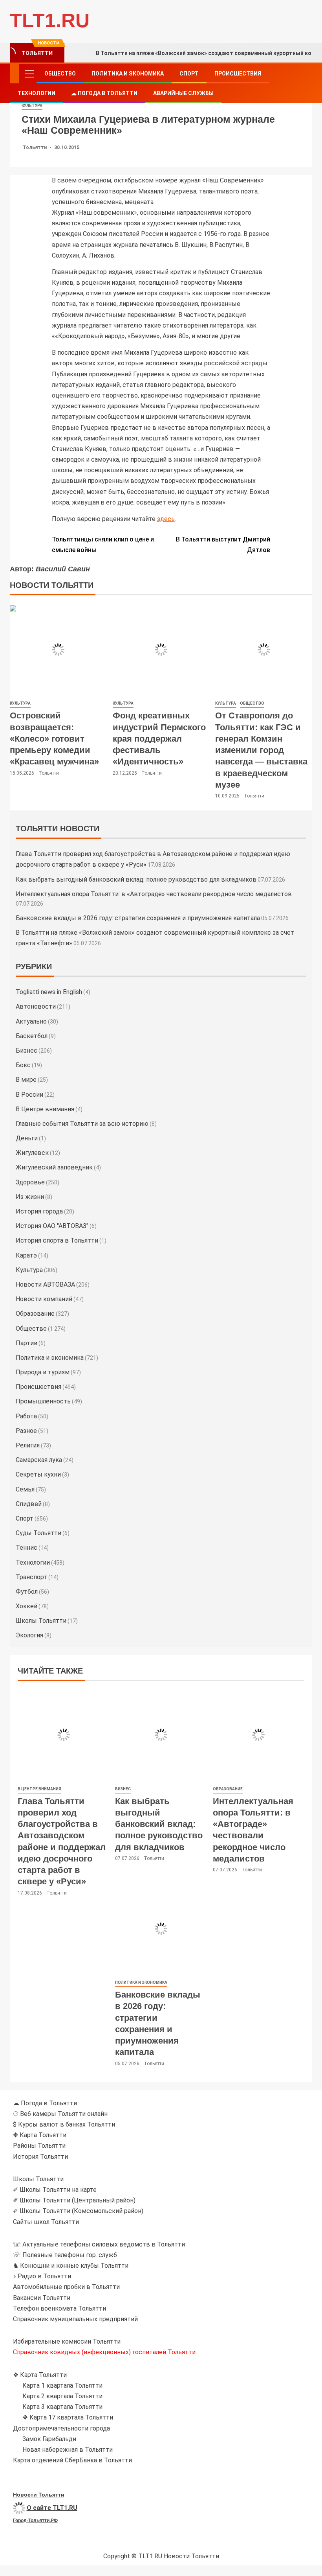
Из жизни (30, 1197)
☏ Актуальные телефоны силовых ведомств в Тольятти (99, 2244)
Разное (26, 1431)
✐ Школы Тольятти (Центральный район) (74, 2200)
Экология (29, 1635)
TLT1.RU (50, 20)
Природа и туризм (43, 1372)
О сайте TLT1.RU (52, 2508)
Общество (60, 74)
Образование (35, 1314)
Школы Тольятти (41, 1621)
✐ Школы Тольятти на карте (55, 2190)
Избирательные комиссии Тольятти (67, 2341)
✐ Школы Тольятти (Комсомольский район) (78, 2211)
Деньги (27, 1138)
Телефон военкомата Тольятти (59, 2308)
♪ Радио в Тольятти (42, 2276)
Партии (27, 1343)
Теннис (27, 1548)
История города (39, 1211)
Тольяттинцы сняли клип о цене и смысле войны (103, 545)
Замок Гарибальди (49, 2439)
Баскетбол (32, 1036)
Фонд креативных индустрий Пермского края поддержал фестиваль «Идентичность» (159, 738)
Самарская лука (39, 1460)
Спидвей (29, 1504)
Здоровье (30, 1182)
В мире (26, 1080)
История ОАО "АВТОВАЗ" (52, 1226)
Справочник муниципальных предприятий (75, 2319)
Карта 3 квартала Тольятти (62, 2407)
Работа (26, 1416)
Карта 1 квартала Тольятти (62, 2385)
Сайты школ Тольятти (46, 2222)
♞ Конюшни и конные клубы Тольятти (71, 2266)
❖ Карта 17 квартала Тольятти (68, 2417)
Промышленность (43, 1401)
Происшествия (238, 74)
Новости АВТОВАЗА (45, 1284)
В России (29, 1095)
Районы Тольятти (39, 2146)
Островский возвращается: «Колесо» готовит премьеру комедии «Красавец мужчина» (54, 738)
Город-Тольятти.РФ (35, 2521)
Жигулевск (32, 1153)
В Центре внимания (45, 1109)
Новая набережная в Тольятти (68, 2450)
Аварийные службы (183, 93)
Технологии (37, 93)
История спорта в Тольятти (57, 1240)
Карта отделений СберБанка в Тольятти (72, 2460)
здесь (166, 519)
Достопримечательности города (61, 2428)
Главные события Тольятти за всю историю (82, 1124)
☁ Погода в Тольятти (104, 93)
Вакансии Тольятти (42, 2298)
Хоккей (27, 1606)
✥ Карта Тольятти (40, 2135)
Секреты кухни (38, 1474)
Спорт (189, 74)
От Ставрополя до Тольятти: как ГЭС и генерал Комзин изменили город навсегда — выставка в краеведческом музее (261, 750)
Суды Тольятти (38, 1533)
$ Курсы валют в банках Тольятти (64, 2124)
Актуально (31, 1021)
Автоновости (36, 1006)
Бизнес (27, 1050)
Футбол (27, 1592)
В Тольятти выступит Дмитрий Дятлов (223, 545)
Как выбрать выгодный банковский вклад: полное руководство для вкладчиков (136, 879)
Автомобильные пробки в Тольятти (66, 2287)
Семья (25, 1489)
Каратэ (26, 1255)
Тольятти (35, 147)
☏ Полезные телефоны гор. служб (65, 2255)
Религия (28, 1445)
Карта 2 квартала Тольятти (62, 2396)
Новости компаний (44, 1299)
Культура (32, 106)
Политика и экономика (128, 74)
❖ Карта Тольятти (40, 2375)
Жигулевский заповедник (54, 1167)
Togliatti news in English (49, 992)
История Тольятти (40, 2157)
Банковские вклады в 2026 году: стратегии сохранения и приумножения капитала (138, 918)
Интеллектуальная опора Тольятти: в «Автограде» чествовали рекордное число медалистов (154, 894)
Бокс (23, 1065)
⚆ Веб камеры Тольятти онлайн (60, 2114)
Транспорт (31, 1577)
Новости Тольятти (39, 2495)
